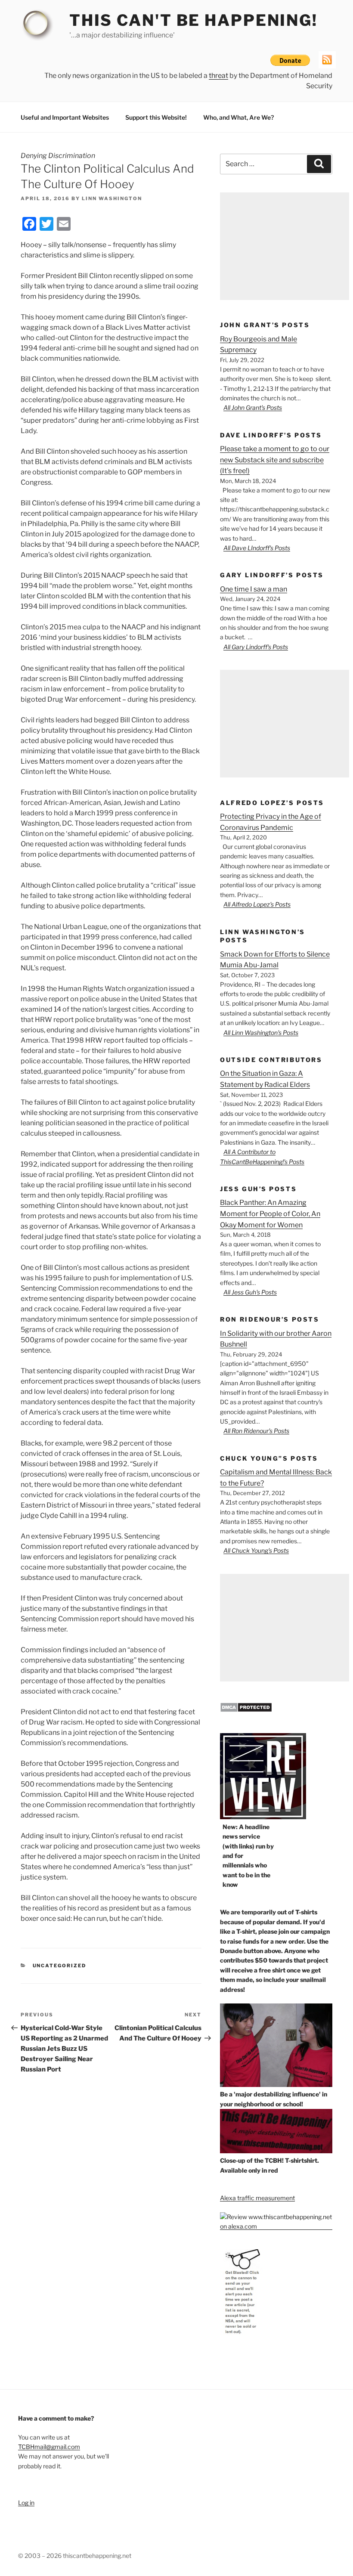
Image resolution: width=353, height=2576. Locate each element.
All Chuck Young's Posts (256, 1550)
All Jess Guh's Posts (250, 1292)
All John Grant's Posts (253, 407)
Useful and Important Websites (65, 117)
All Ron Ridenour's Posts (256, 1431)
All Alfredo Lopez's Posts (257, 904)
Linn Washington (112, 198)
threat (218, 76)
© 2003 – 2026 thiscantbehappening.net (75, 2556)
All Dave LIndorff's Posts (257, 548)
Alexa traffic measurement (257, 2198)
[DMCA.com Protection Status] (246, 1710)
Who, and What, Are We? (238, 117)
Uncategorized (60, 1966)
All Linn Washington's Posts (261, 1033)
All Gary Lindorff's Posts (256, 647)
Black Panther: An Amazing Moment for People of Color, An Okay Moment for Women (270, 1214)
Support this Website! (156, 117)
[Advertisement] (285, 246)
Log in (26, 2503)
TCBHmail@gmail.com (49, 2447)
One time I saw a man (254, 589)
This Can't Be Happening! (194, 20)
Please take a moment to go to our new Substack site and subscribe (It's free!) (275, 460)
